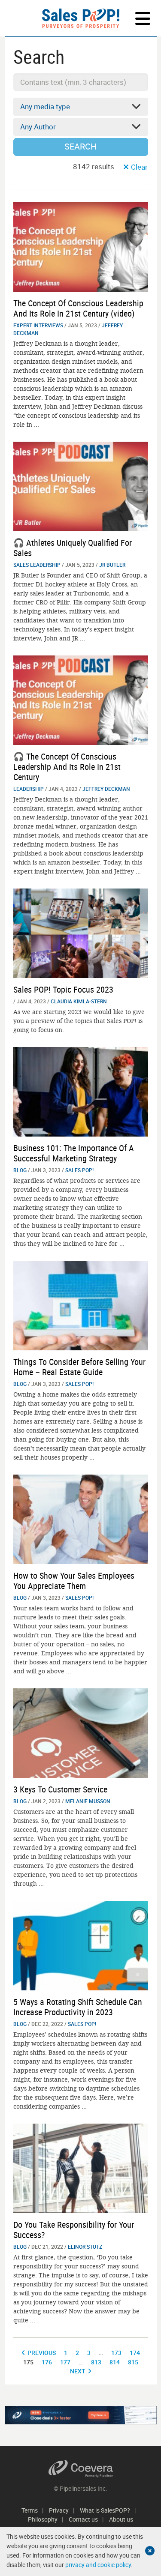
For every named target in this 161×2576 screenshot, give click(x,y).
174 (135, 2353)
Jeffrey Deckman (106, 789)
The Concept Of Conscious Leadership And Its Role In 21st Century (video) (78, 308)
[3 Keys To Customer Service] (81, 1732)
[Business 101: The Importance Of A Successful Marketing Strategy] (81, 1091)
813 (96, 2362)
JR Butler (112, 565)
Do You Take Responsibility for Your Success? (74, 2230)
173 (116, 2353)
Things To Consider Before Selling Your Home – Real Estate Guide (79, 1367)
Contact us (83, 2519)
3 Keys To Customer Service (60, 1789)
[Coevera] (81, 2469)
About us (121, 2519)
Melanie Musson (88, 1801)
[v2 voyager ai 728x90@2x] (81, 2415)
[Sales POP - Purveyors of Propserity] (80, 18)
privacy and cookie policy (98, 2565)
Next (78, 2371)
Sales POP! (79, 1170)
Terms (30, 2510)
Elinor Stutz (85, 2247)
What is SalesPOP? (105, 2510)
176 (47, 2362)
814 (115, 2362)
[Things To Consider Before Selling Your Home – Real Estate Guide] (81, 1305)
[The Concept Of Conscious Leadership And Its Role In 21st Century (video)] (81, 246)
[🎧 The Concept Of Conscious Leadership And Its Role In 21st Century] (81, 699)
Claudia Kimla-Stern (79, 1001)
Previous (42, 2353)
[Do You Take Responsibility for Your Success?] (81, 2168)
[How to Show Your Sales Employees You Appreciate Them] (81, 1518)
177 (65, 2362)
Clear (139, 167)
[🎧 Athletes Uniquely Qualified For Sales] (81, 486)
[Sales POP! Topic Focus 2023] (81, 932)
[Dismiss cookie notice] (150, 2551)
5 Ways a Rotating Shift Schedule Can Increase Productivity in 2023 (78, 2007)
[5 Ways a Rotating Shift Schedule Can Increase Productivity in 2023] (81, 1945)
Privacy (59, 2510)
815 (133, 2362)
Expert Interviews (38, 325)
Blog (20, 1170)
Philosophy (43, 2519)
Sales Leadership (37, 565)
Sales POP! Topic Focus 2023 (63, 989)
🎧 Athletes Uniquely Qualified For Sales (73, 548)
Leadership (29, 789)
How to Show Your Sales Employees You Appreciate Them (74, 1581)
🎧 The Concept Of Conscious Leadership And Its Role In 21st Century (67, 767)
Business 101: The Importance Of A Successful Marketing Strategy (74, 1153)
